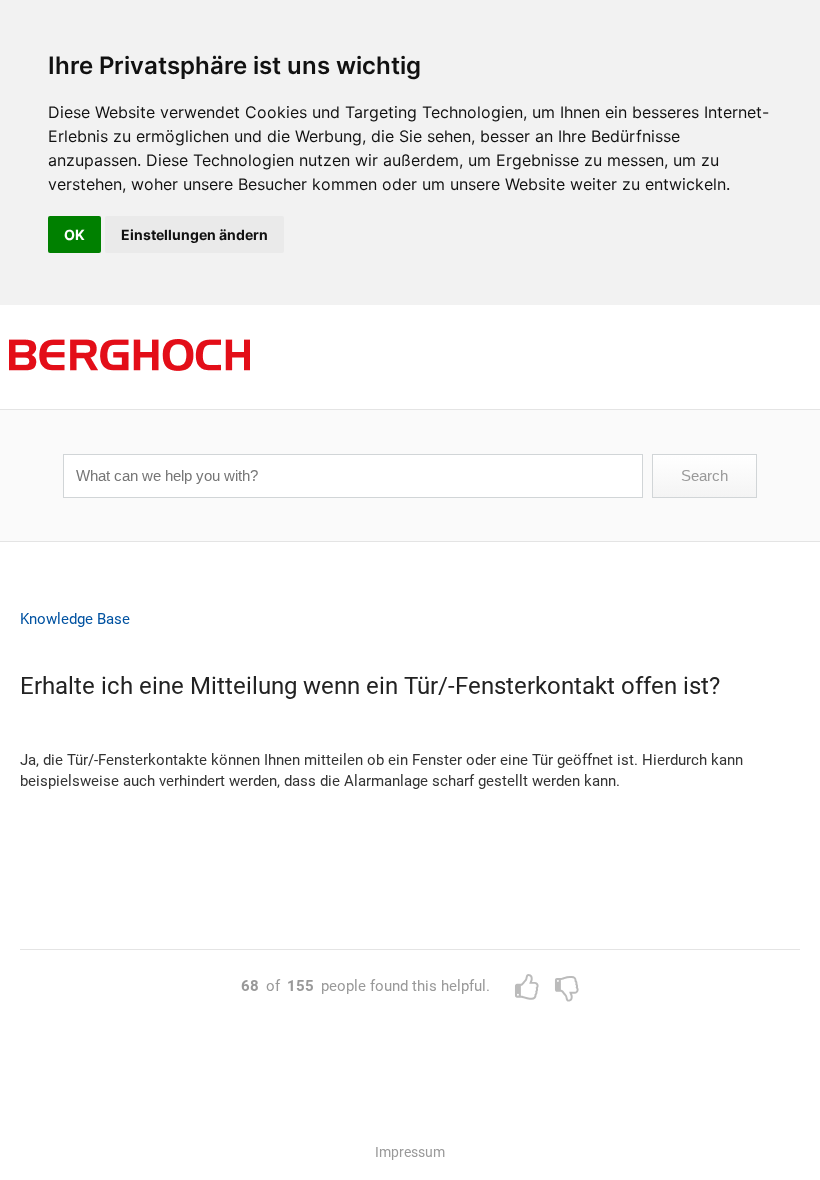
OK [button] (74, 234)
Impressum (410, 1152)
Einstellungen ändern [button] (194, 234)
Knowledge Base (75, 619)
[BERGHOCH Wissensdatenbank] (130, 400)
